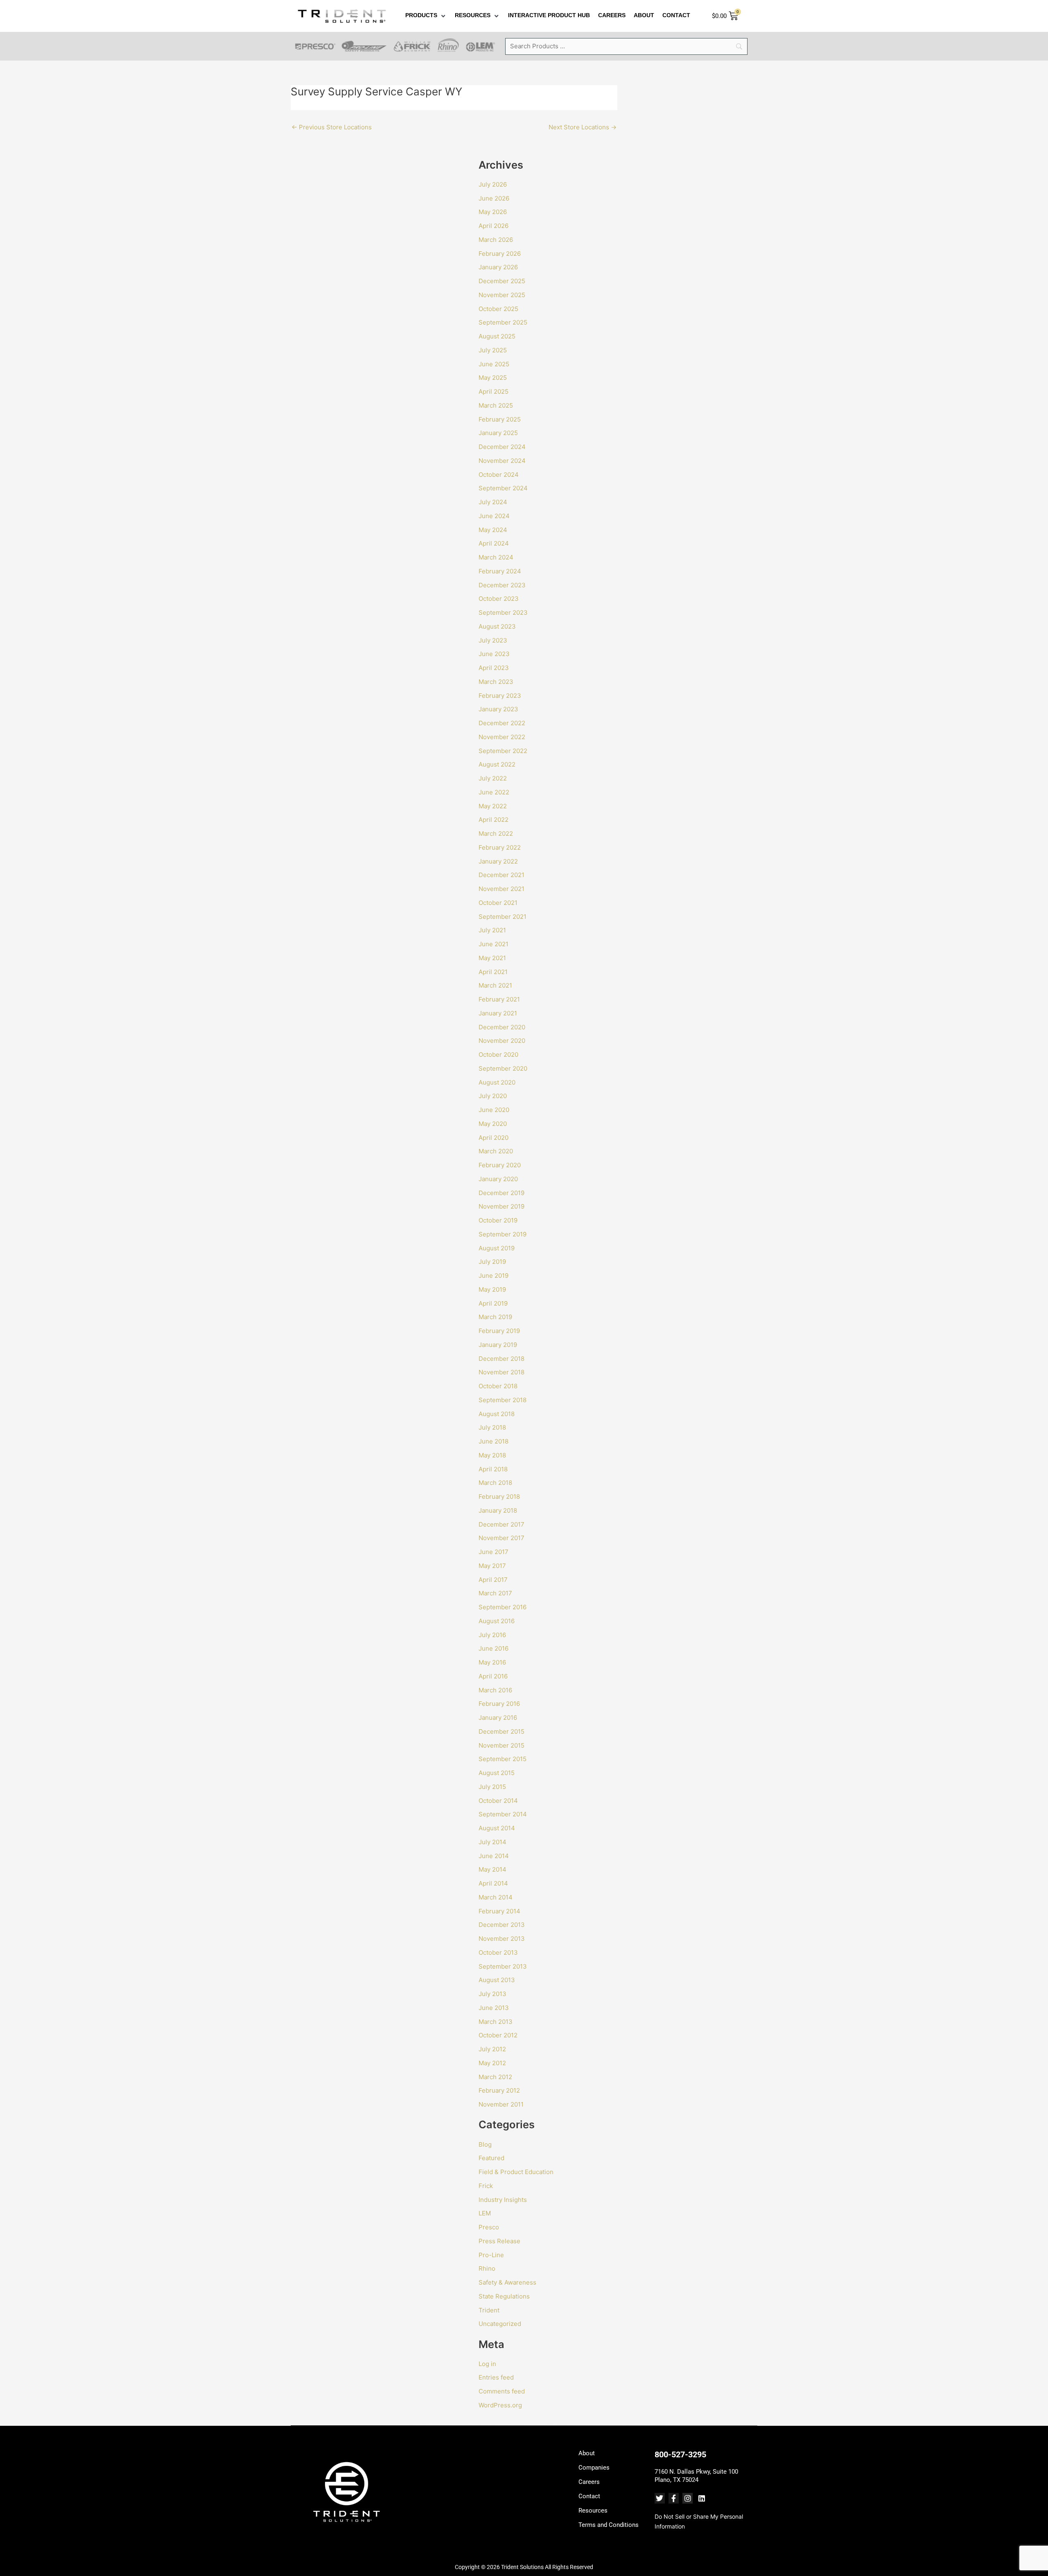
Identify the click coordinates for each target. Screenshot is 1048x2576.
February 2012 (499, 2090)
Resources (593, 2511)
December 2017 (501, 1524)
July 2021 (492, 930)
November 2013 (502, 1939)
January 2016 (498, 1718)
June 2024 (494, 516)
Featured (491, 2158)
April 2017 (493, 1580)
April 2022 (494, 820)
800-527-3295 (680, 2454)
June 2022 (494, 792)
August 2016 (497, 1621)
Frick (486, 2186)
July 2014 (492, 1842)
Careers (589, 2482)
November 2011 (501, 2104)
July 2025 (493, 350)
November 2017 (501, 1538)
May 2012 (492, 2063)
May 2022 (493, 806)
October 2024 (499, 475)
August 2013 (497, 1980)
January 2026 (498, 267)
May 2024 (493, 530)
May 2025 (493, 378)
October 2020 (498, 1055)
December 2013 (502, 1925)
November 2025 (502, 295)
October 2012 (498, 2035)
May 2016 (492, 1662)
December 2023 (502, 585)
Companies (594, 2468)
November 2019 (501, 1206)
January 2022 (498, 861)
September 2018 (503, 1400)
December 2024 (502, 447)
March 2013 (496, 2022)
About (587, 2453)
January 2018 (498, 1510)
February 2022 (500, 847)
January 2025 (498, 433)
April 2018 (493, 1469)
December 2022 (502, 723)
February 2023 (500, 696)
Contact (589, 2496)
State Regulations (504, 2296)
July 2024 (493, 502)
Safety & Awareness (507, 2282)
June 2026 (494, 198)
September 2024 (503, 488)
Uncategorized (500, 2324)
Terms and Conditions (609, 2525)
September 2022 (503, 751)
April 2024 (494, 543)
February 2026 (500, 254)
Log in (487, 2364)
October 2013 (498, 1952)
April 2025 (494, 391)
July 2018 (492, 1427)
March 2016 (495, 1690)
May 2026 (493, 212)
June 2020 (494, 1110)
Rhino (487, 2268)
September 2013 (503, 1966)
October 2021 (498, 903)
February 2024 (500, 571)
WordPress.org (500, 2405)
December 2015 (501, 1731)
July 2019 (492, 1262)
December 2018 (501, 1359)
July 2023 (493, 640)
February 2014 (499, 1911)
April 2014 (493, 1883)
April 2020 (494, 1138)
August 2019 (497, 1248)
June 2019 (494, 1276)
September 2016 (503, 1607)
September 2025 (503, 322)
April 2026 (494, 226)
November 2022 (502, 737)
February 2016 (499, 1704)
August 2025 (497, 336)
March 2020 (496, 1151)
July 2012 (492, 2049)
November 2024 (502, 461)
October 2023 (499, 599)
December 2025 (502, 281)
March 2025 (496, 405)
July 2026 (493, 184)
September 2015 (503, 1759)
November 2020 (502, 1041)
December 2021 (501, 875)
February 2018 (499, 1497)
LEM (485, 2213)
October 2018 (498, 1386)
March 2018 (495, 1483)
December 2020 (502, 1027)
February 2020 (500, 1165)
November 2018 (501, 1372)
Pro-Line (491, 2255)
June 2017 (494, 1552)
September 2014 (503, 1814)
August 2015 (497, 1773)
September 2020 (503, 1068)
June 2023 (494, 654)
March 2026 (496, 240)
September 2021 (503, 917)
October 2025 (498, 309)
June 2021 (494, 944)
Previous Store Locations (332, 127)
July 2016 (492, 1635)
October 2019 (498, 1220)
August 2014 (497, 1828)
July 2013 (492, 1994)
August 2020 (497, 1082)
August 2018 (497, 1414)
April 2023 (494, 668)
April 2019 (493, 1303)
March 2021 (495, 985)
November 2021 (501, 889)
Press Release (499, 2241)
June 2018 (494, 1441)
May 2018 (492, 1455)
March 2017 (495, 1593)
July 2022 (493, 778)
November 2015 (501, 1745)
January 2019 (498, 1345)
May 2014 (492, 1869)
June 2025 (494, 364)
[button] (426, 16)
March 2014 (496, 1897)
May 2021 (492, 958)
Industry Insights (503, 2200)
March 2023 (496, 682)
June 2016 (494, 1648)
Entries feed (496, 2377)
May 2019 (492, 1289)
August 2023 (497, 626)
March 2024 (496, 557)
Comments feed (502, 2391)
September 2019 (503, 1234)
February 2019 (499, 1331)
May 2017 (492, 1566)
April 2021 (493, 972)
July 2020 (493, 1096)
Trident (489, 2310)
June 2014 (494, 1856)
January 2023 (498, 709)
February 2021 (499, 999)
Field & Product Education (516, 2172)
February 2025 (500, 419)
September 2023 (503, 612)
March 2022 (496, 833)
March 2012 (495, 2077)
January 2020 (498, 1179)
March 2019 (495, 1317)
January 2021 (498, 1013)
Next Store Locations (583, 127)
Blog (485, 2144)
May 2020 (493, 1124)
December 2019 (501, 1193)
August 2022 (497, 764)
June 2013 (494, 2008)
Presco (489, 2227)
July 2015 (492, 1787)
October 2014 (498, 1801)
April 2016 (493, 1676)
